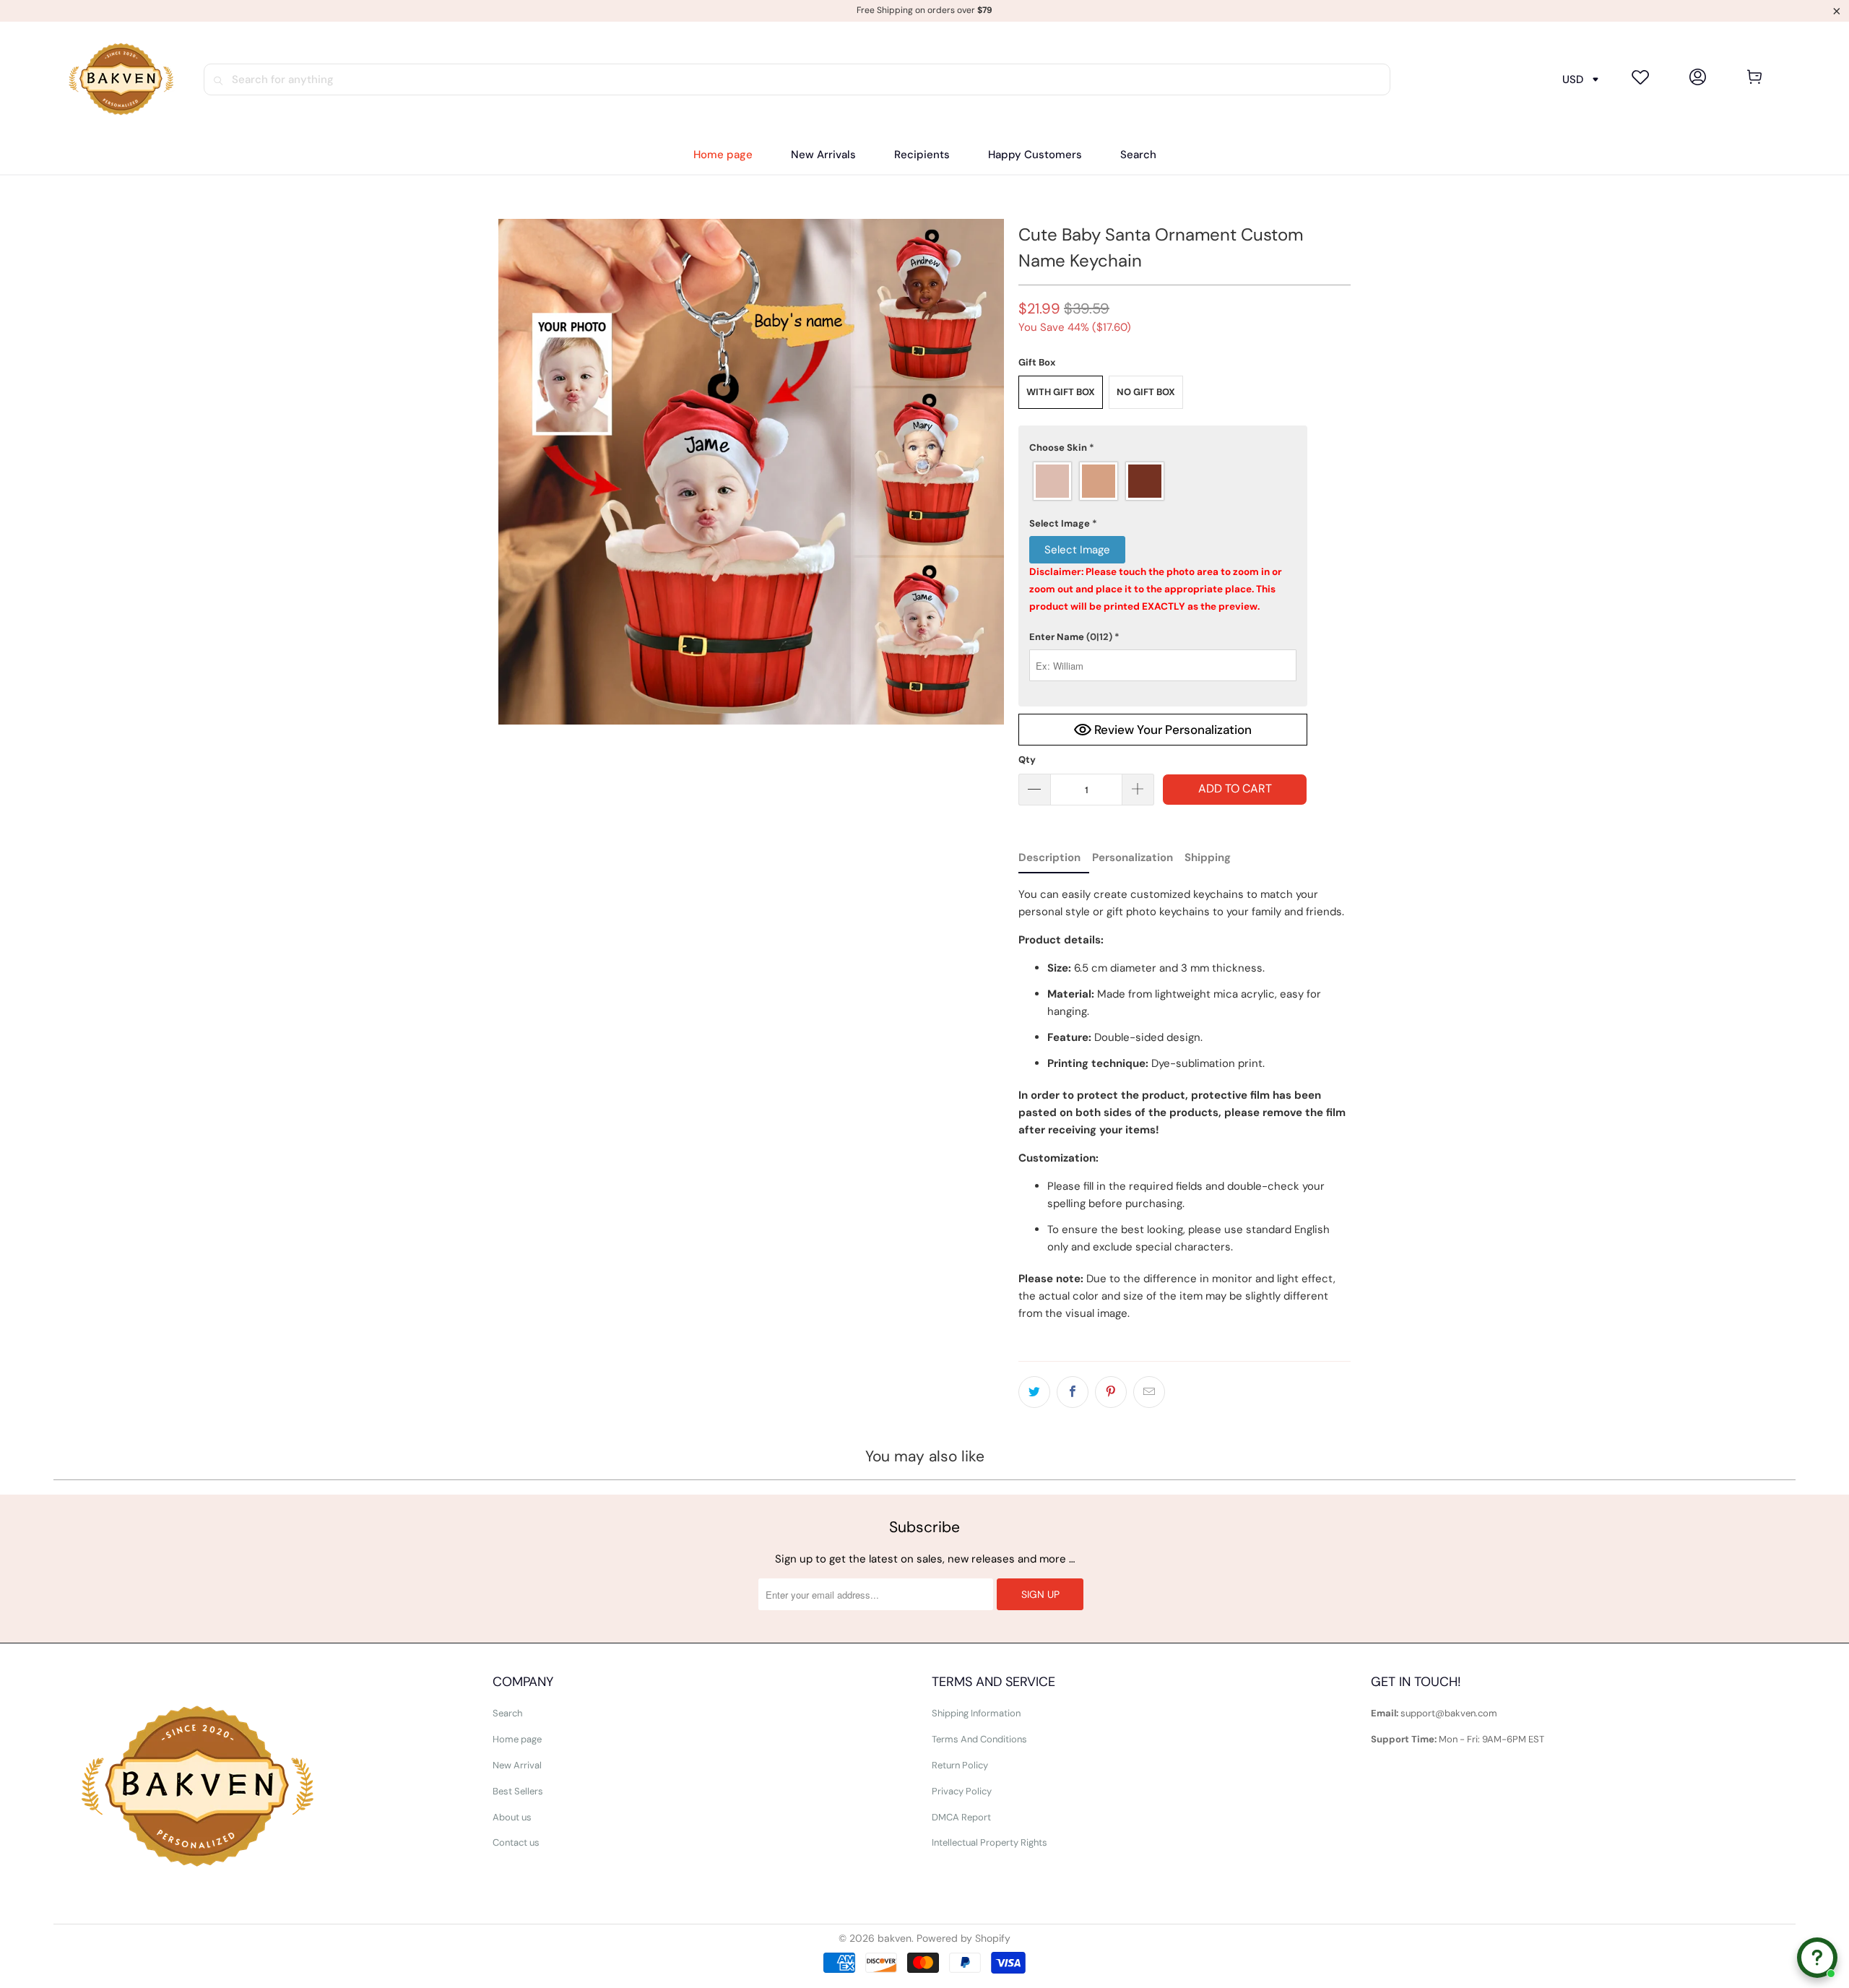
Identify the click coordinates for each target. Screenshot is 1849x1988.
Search (507, 1713)
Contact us (516, 1842)
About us (512, 1817)
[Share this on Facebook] (1073, 1392)
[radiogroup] (1163, 481)
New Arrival (517, 1765)
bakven (895, 1938)
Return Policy (960, 1765)
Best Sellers (518, 1791)
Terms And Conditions (979, 1739)
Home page (517, 1739)
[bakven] (121, 79)
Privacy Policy (962, 1791)
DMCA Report (961, 1817)
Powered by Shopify (964, 1938)
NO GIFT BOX (1146, 392)
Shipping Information (976, 1713)
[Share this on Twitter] (1034, 1392)
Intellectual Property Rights (990, 1842)
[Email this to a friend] (1149, 1392)
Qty (1027, 760)
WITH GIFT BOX (1061, 392)
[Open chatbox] (1817, 1958)
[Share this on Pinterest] (1111, 1392)
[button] (922, 155)
